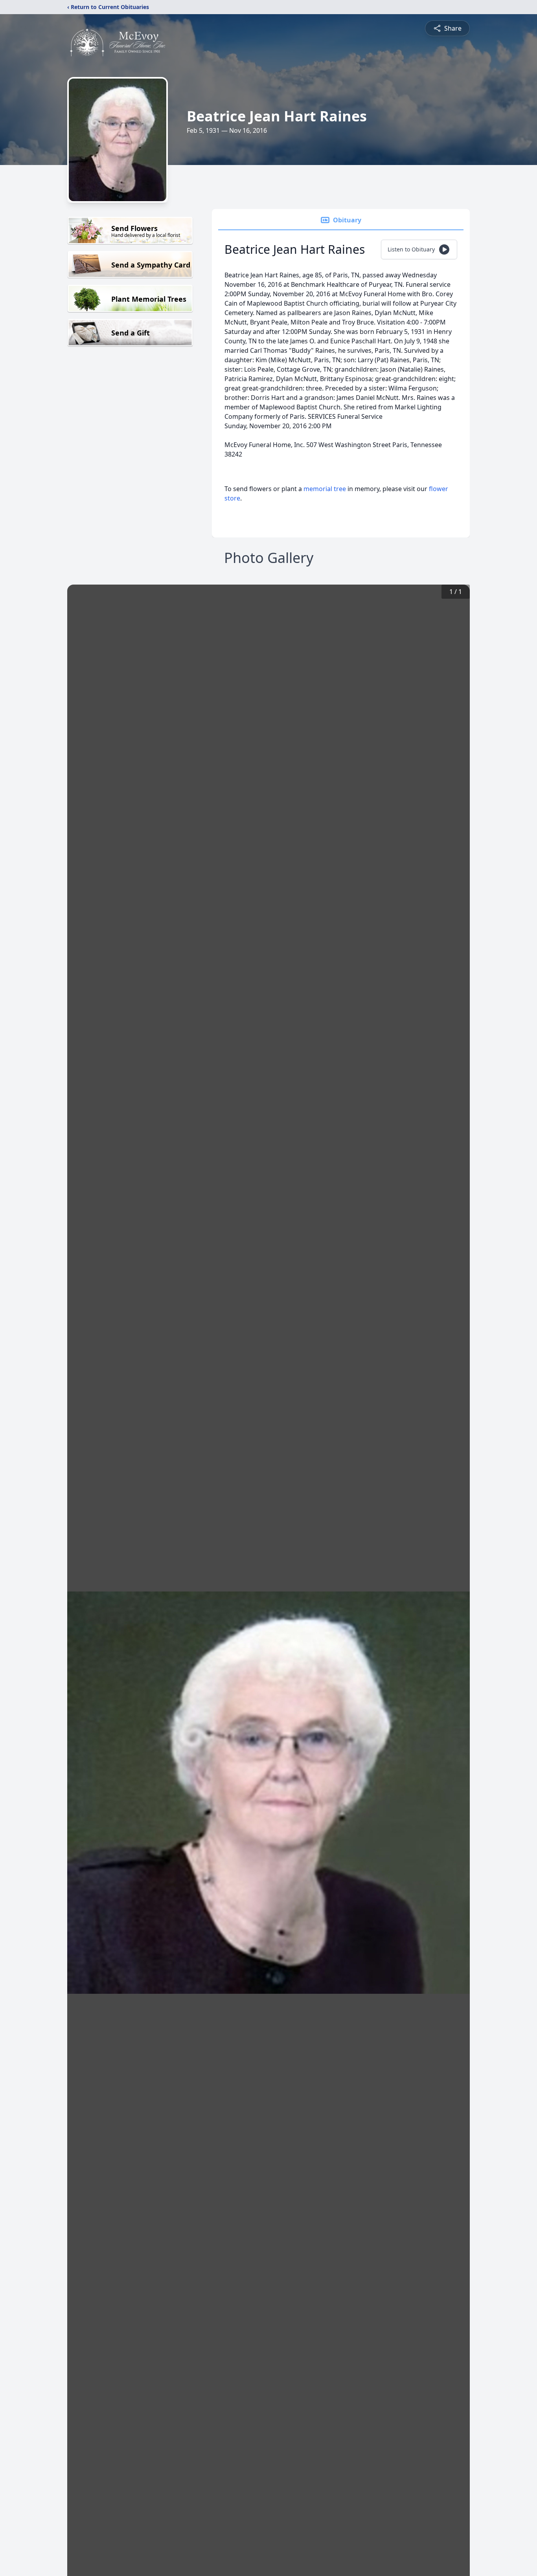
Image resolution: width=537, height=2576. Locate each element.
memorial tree (325, 489)
